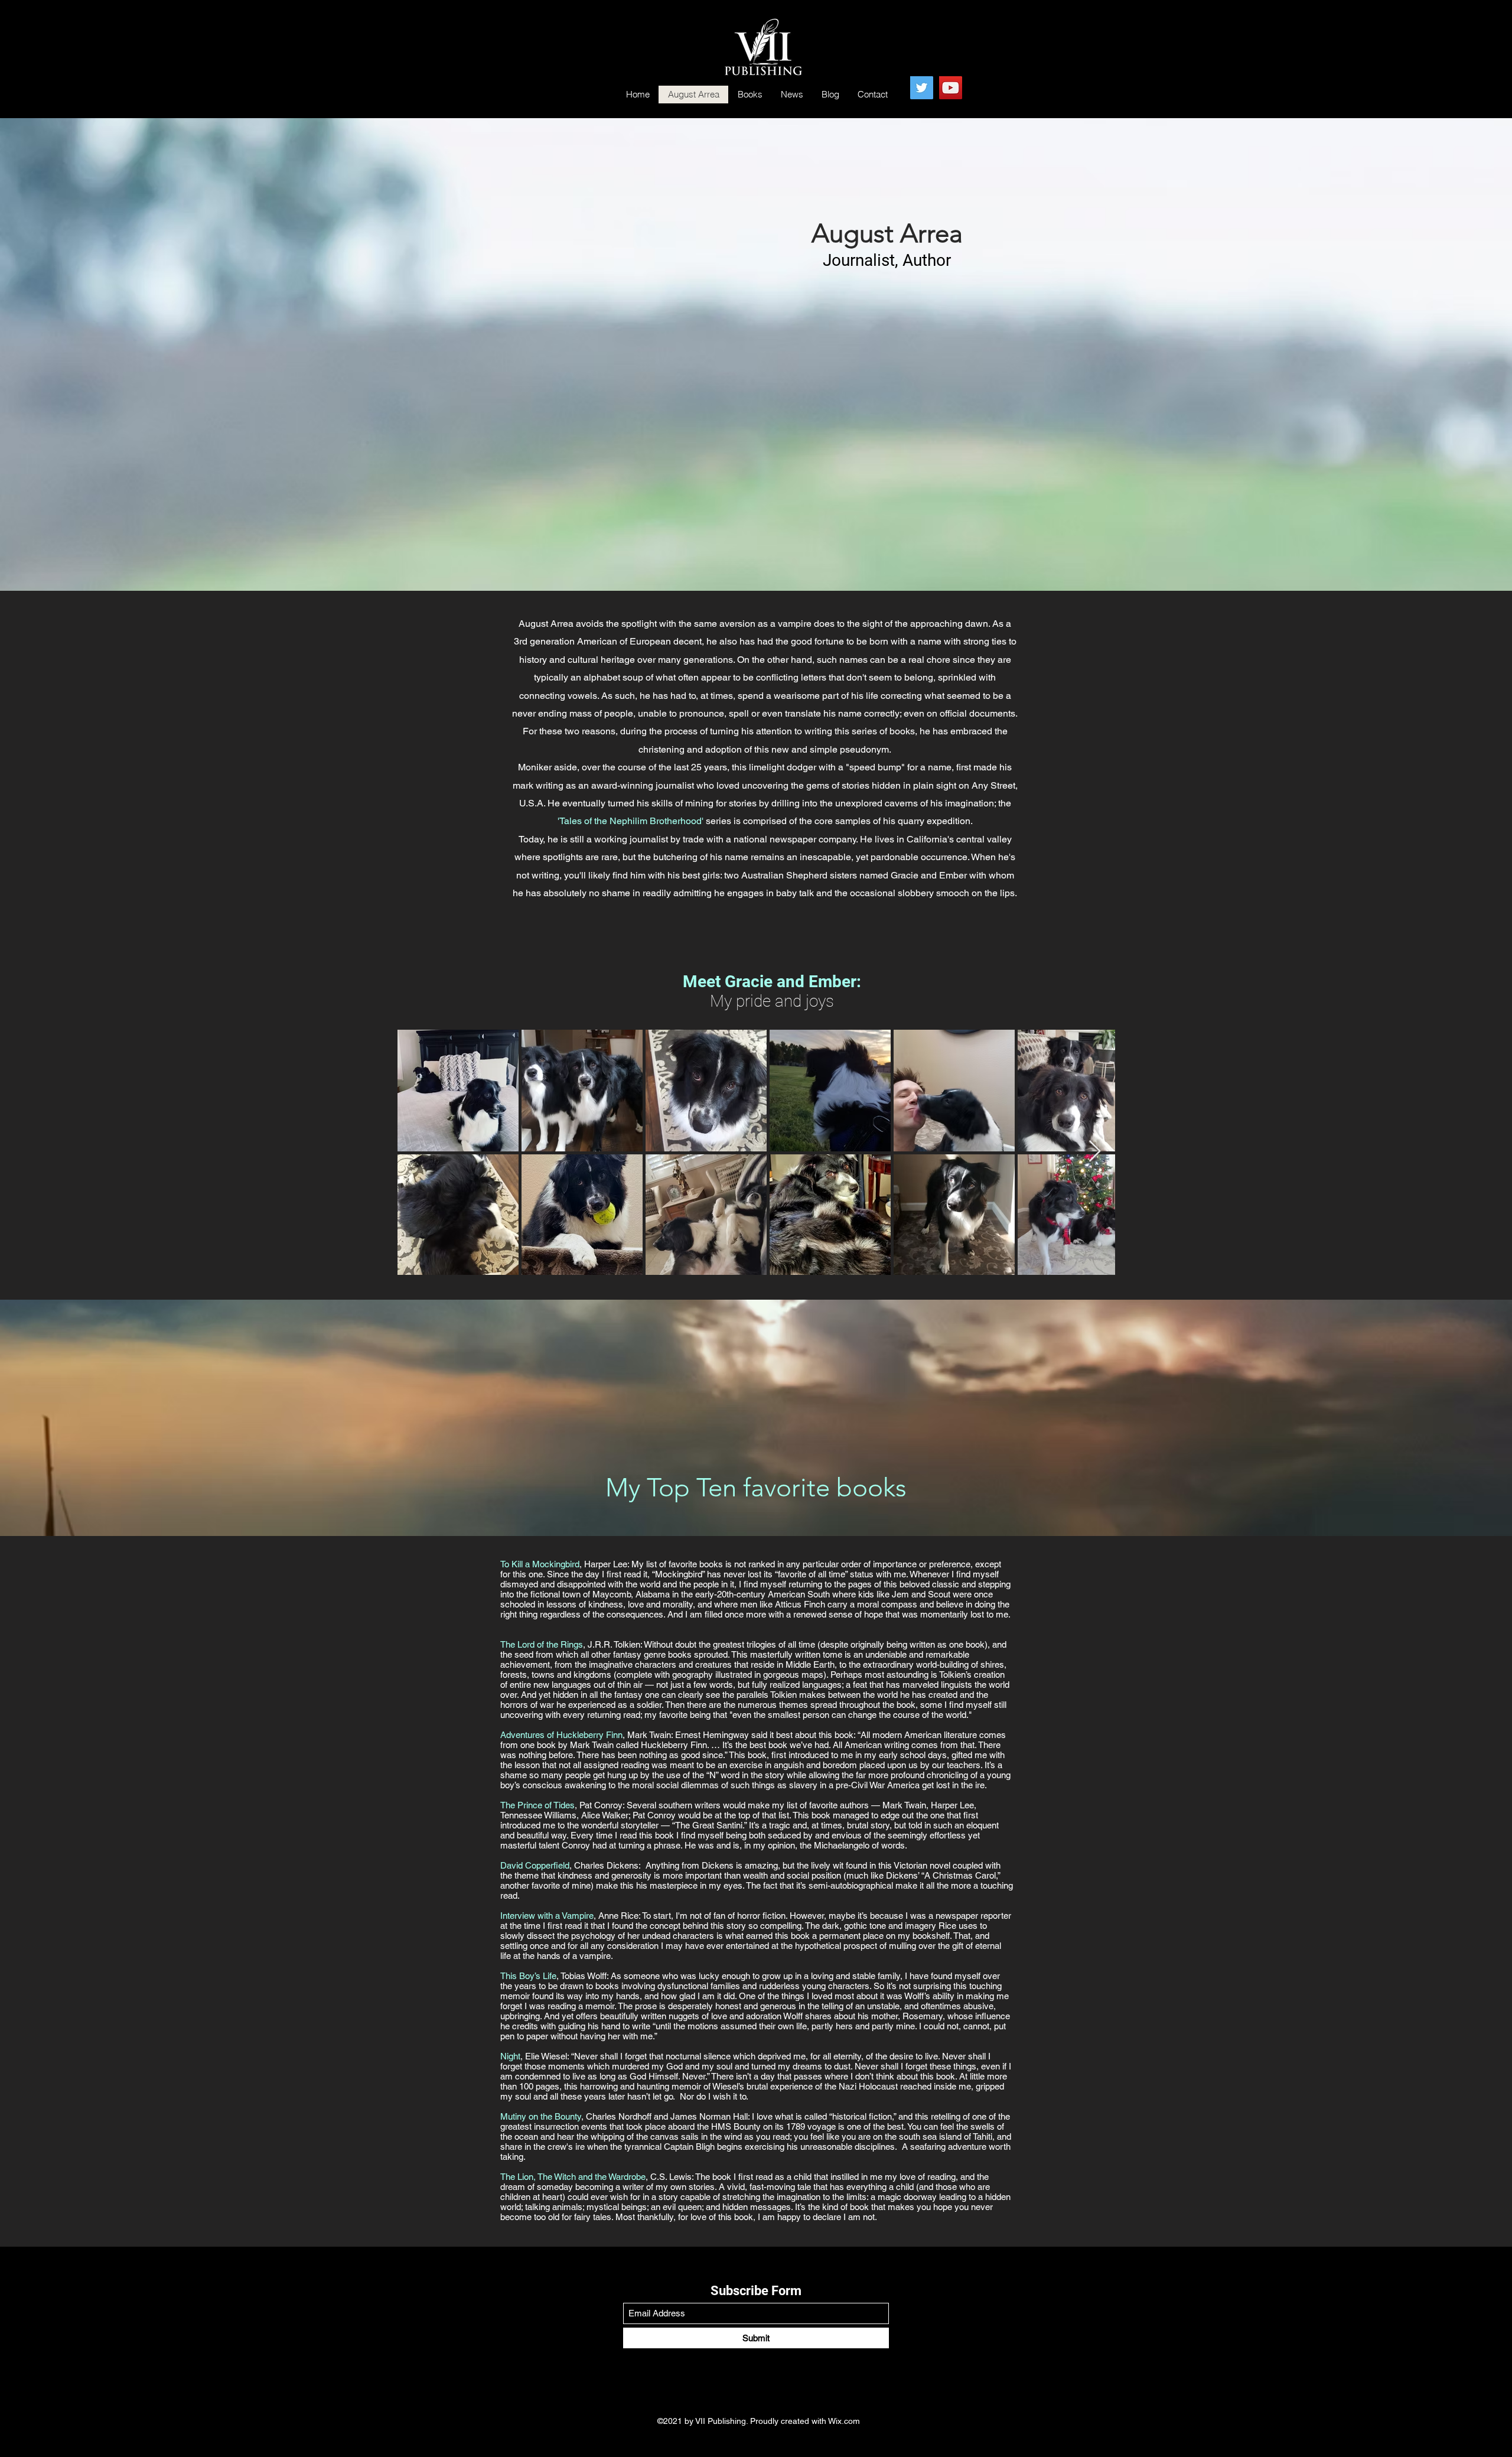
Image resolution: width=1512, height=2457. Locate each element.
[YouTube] (951, 88)
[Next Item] (1095, 1152)
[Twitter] (922, 88)
